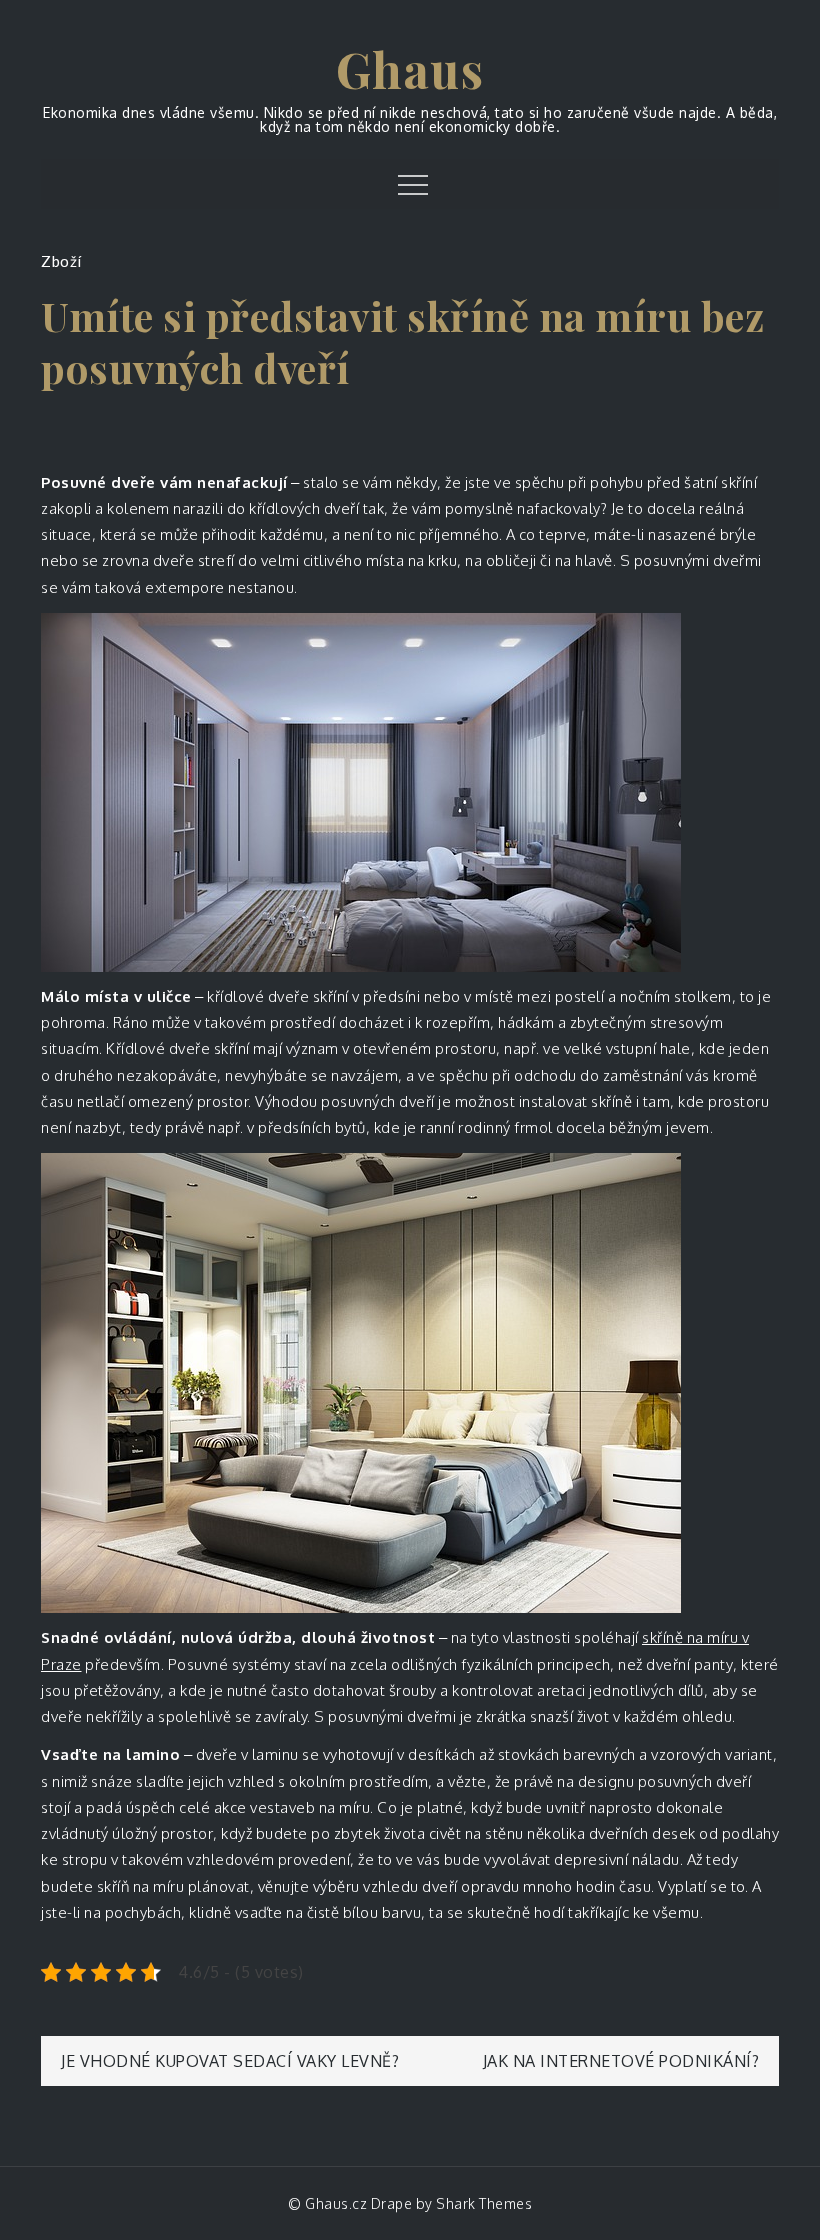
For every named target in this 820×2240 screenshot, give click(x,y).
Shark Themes (484, 2203)
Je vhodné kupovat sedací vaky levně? (230, 2061)
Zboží (61, 261)
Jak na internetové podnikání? (621, 2061)
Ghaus (410, 69)
